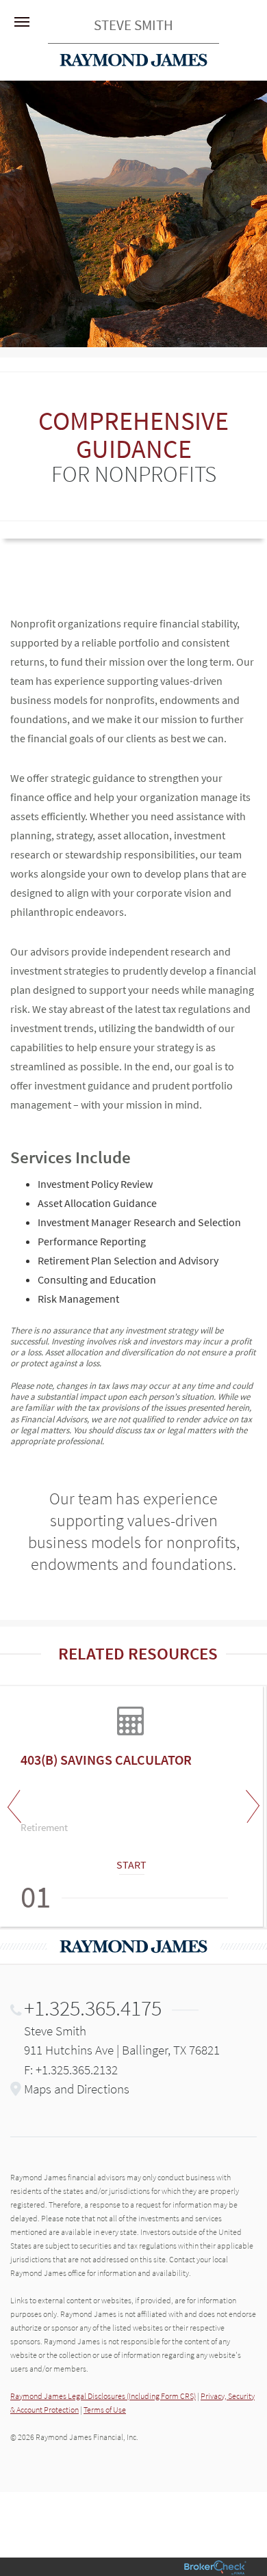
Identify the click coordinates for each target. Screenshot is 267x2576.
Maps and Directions (77, 2089)
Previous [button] (17, 1806)
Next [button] (250, 1806)
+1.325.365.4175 (93, 2008)
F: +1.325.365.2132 (71, 2070)
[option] (133, 1806)
